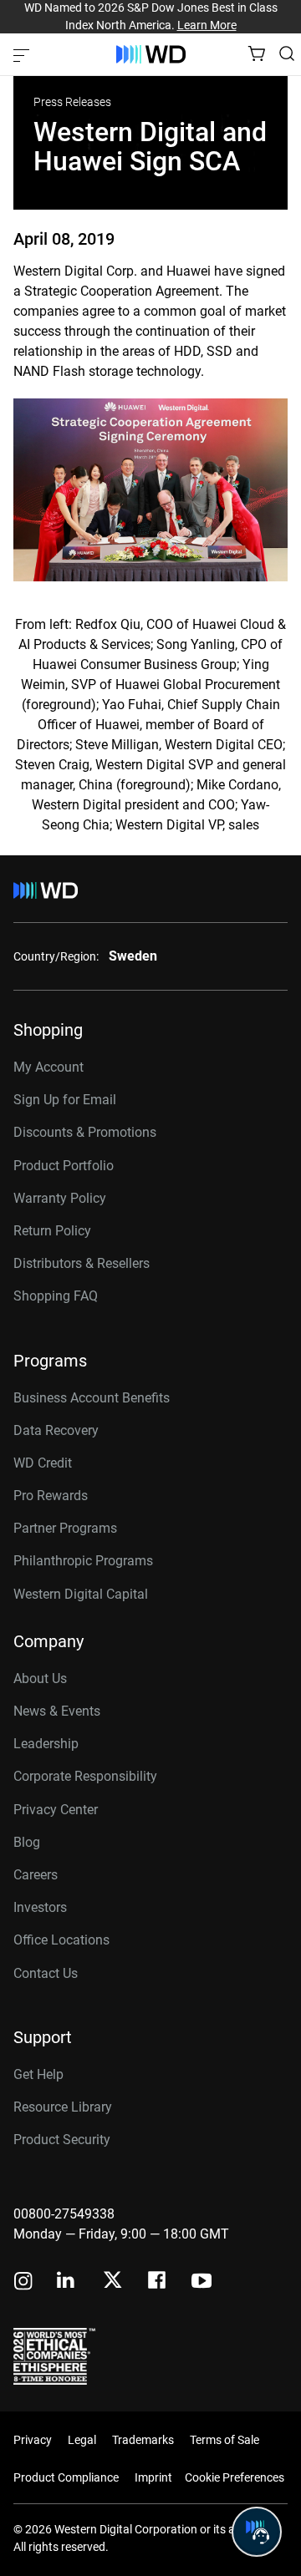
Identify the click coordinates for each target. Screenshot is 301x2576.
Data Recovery (56, 1430)
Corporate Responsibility (85, 1776)
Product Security (62, 2140)
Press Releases (72, 102)
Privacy (33, 2440)
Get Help (38, 2074)
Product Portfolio (64, 1166)
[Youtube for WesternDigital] (202, 2282)
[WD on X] (112, 2281)
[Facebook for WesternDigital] (158, 2282)
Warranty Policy (60, 1198)
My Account (48, 1067)
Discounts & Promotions (85, 1132)
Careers (36, 1875)
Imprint (153, 2477)
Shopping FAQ (56, 1296)
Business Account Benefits (92, 1398)
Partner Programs (65, 1528)
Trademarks (143, 2440)
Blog (27, 1842)
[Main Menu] (23, 54)
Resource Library (63, 2107)
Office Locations (61, 1940)
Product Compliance (66, 2477)
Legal (82, 2440)
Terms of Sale (224, 2440)
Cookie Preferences (235, 2477)
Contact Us (46, 1973)
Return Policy (52, 1231)
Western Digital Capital (81, 1594)
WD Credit (43, 1463)
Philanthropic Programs (83, 1561)
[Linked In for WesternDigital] (67, 2282)
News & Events (57, 1711)
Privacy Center (56, 1810)
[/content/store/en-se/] (151, 54)
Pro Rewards (51, 1496)
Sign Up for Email (65, 1100)
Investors (40, 1907)
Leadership (46, 1744)
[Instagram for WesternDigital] (23, 2282)
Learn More (207, 25)
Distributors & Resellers (82, 1263)
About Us (40, 1678)
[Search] (287, 53)
